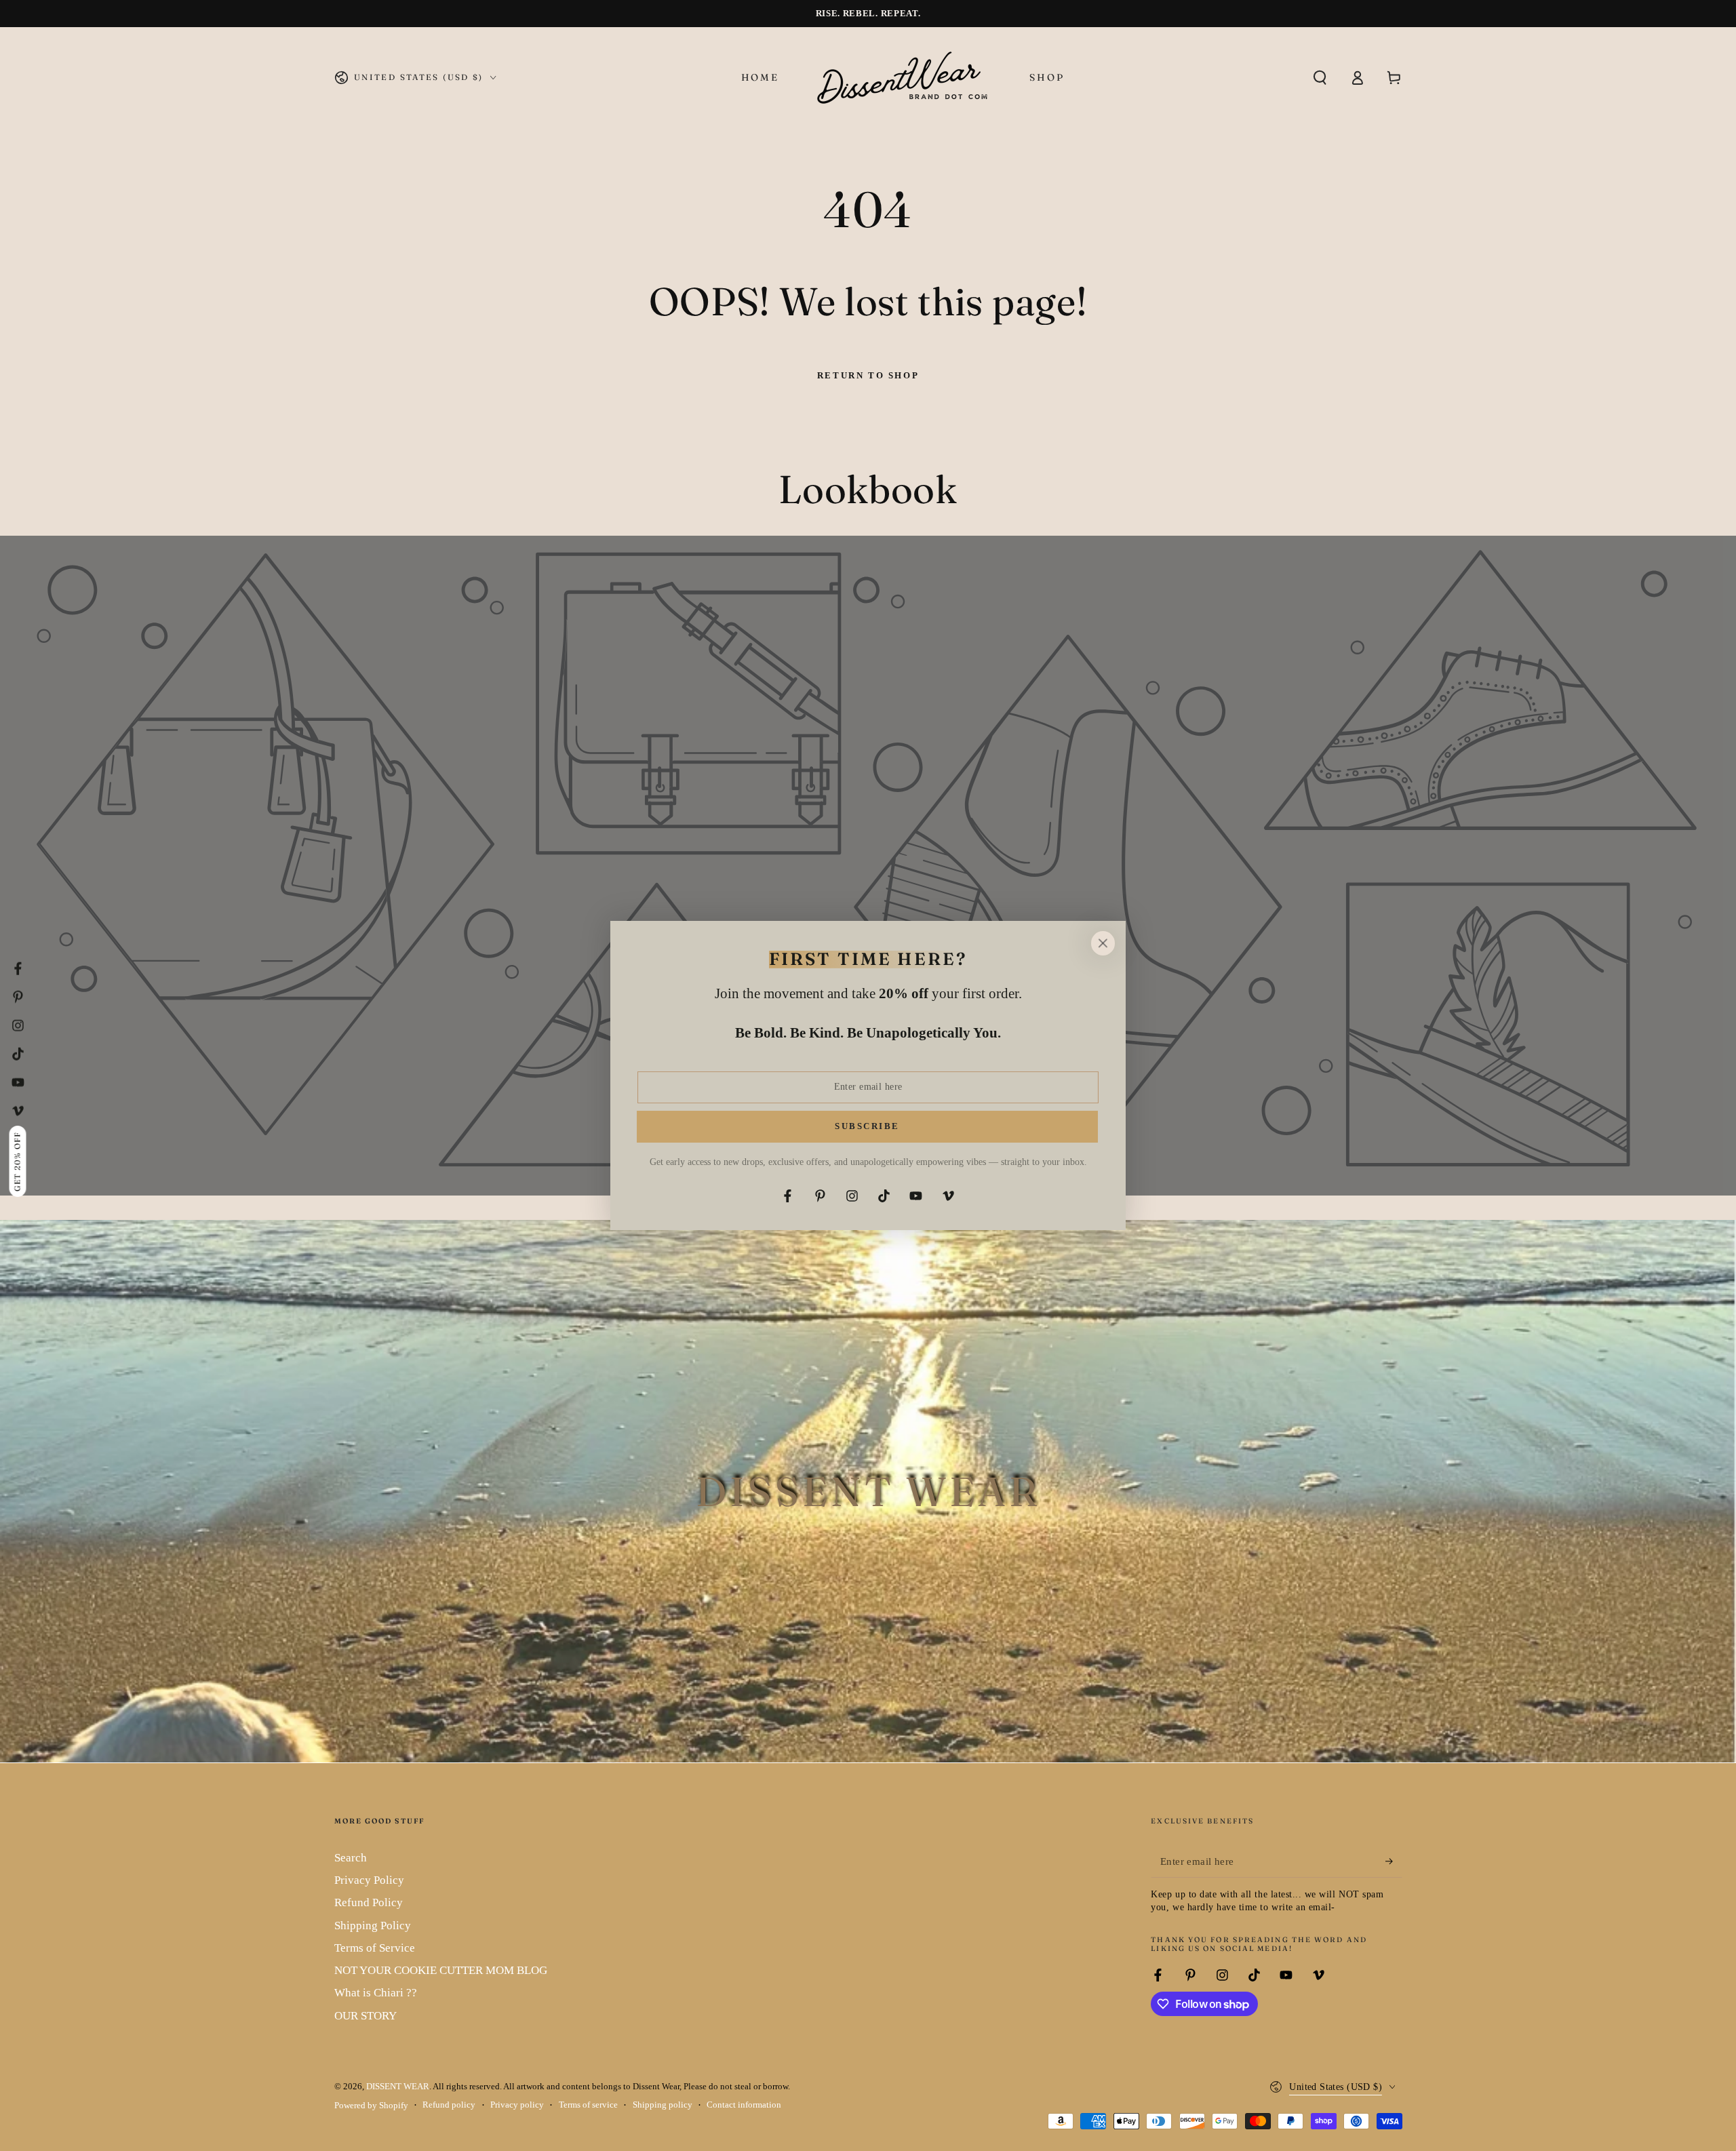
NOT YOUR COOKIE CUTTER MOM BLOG (441, 1970)
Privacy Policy (369, 1880)
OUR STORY (366, 2016)
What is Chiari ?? (376, 1993)
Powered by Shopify (371, 2106)
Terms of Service (375, 1948)
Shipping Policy (373, 1926)
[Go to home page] (904, 77)
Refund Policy (369, 1902)
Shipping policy (663, 2105)
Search (351, 1858)
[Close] (1103, 943)
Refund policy (449, 2105)
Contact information (744, 2105)
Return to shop (868, 375)
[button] (1320, 77)
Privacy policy (517, 2105)
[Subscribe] (1394, 1861)
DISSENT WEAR (398, 2087)
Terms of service (588, 2105)
